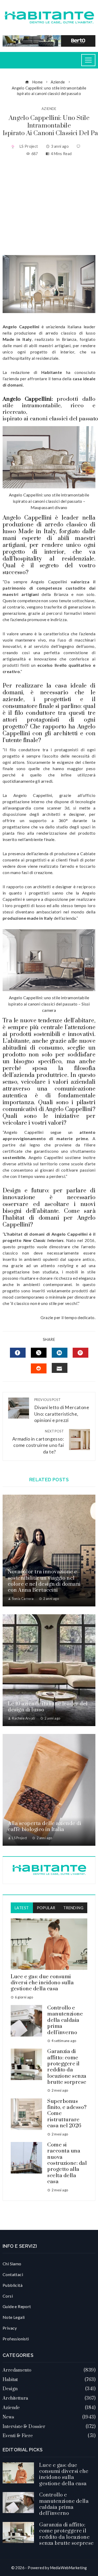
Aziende (49, 109)
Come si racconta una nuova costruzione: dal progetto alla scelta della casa (67, 2163)
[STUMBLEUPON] (39, 1368)
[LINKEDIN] (60, 1353)
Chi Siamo (12, 2264)
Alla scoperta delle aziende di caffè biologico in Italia (45, 1827)
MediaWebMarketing (69, 2568)
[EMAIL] (60, 1368)
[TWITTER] (39, 1353)
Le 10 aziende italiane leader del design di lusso (48, 1707)
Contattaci (13, 2274)
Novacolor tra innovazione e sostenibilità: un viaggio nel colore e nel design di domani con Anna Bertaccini (44, 1581)
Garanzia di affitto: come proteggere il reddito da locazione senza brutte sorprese (67, 2067)
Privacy (10, 2328)
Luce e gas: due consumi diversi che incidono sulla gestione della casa (42, 1983)
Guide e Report (17, 2306)
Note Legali (14, 2317)
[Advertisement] (49, 206)
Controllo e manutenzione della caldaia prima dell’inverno (65, 2020)
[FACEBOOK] (18, 1353)
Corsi (8, 2296)
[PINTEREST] (80, 1353)
